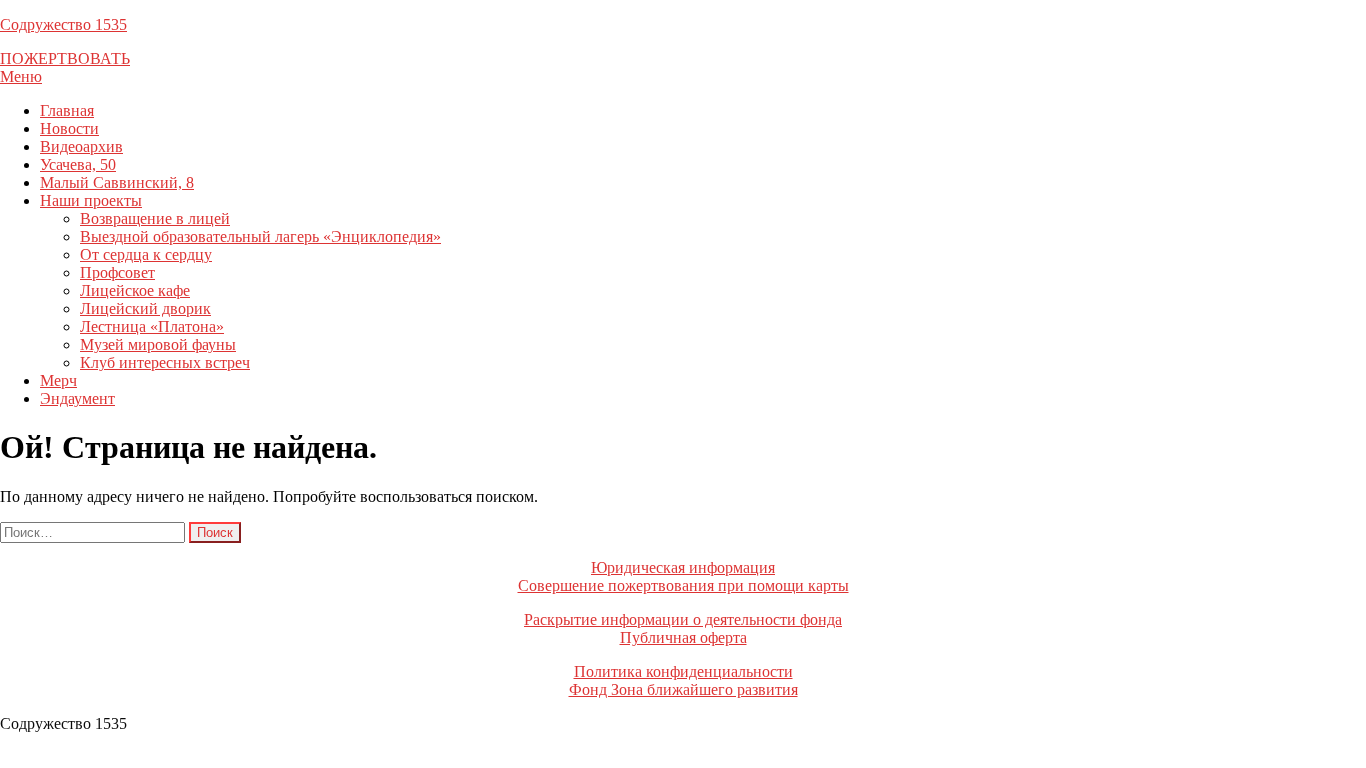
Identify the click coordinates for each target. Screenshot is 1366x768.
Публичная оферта (683, 637)
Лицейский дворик (145, 308)
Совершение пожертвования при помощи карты (683, 585)
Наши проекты (91, 200)
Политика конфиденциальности (683, 671)
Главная (67, 110)
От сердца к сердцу (146, 254)
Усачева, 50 (78, 164)
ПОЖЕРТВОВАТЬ (65, 58)
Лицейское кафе (135, 290)
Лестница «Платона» (152, 326)
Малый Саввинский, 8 (117, 182)
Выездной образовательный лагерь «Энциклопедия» (260, 236)
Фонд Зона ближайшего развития (683, 689)
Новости (69, 128)
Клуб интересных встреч (165, 362)
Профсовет (117, 272)
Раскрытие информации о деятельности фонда (683, 619)
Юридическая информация (683, 567)
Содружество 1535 (63, 24)
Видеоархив (81, 146)
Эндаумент (77, 398)
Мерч (58, 380)
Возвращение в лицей (155, 218)
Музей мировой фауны (158, 344)
